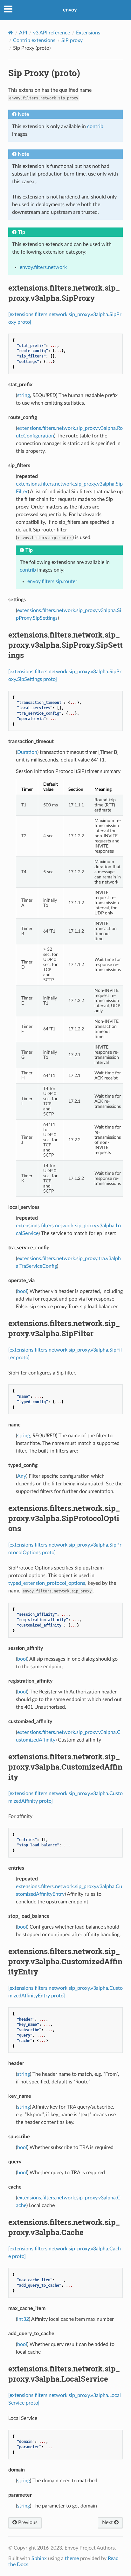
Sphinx (39, 2558)
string (24, 395)
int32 (23, 2319)
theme (72, 2558)
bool (22, 1291)
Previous (27, 2522)
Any (22, 1476)
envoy (70, 10)
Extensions (88, 33)
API (23, 33)
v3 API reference (52, 33)
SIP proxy (72, 40)
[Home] (11, 33)
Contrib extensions (34, 40)
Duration (27, 752)
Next (108, 2522)
